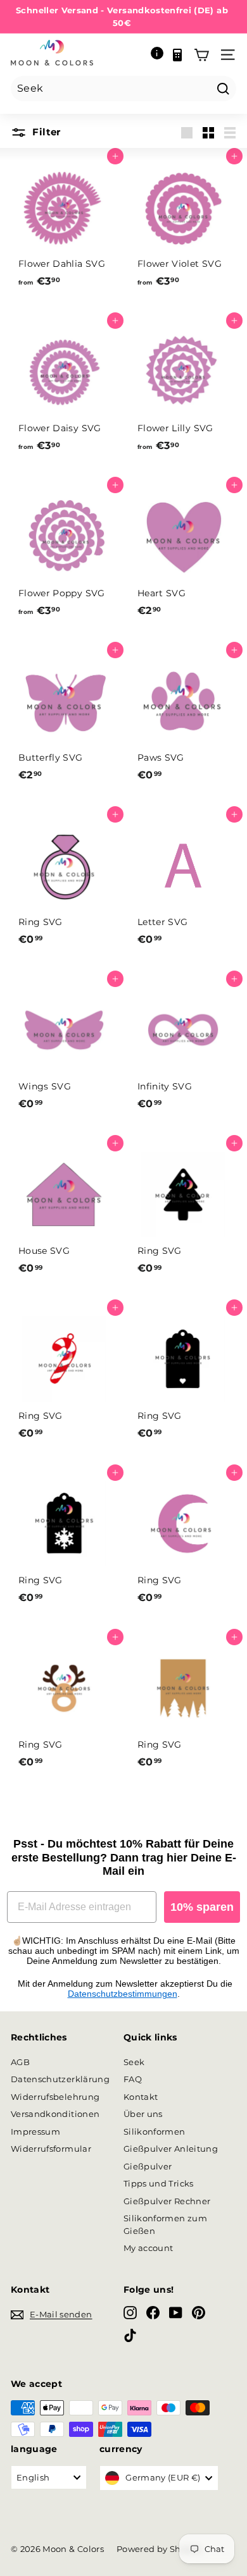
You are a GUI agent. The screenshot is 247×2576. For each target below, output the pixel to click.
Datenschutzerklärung (60, 2079)
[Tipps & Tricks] (157, 55)
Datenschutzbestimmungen (123, 1994)
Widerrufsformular (51, 2149)
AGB (20, 2062)
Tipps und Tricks (159, 2183)
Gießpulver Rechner (167, 2201)
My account (149, 2248)
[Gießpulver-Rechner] (177, 55)
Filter (45, 132)
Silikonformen (155, 2131)
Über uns (143, 2114)
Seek (134, 2062)
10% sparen (202, 1907)
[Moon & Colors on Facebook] (153, 2313)
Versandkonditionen (55, 2114)
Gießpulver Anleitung (171, 2149)
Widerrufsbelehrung (55, 2097)
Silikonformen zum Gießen (165, 2224)
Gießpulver (148, 2166)
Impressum (35, 2131)
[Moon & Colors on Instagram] (130, 2313)
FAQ (133, 2079)
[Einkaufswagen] (201, 55)
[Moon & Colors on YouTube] (176, 2313)
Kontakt (141, 2097)
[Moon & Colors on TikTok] (130, 2335)
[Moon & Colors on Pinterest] (199, 2313)
